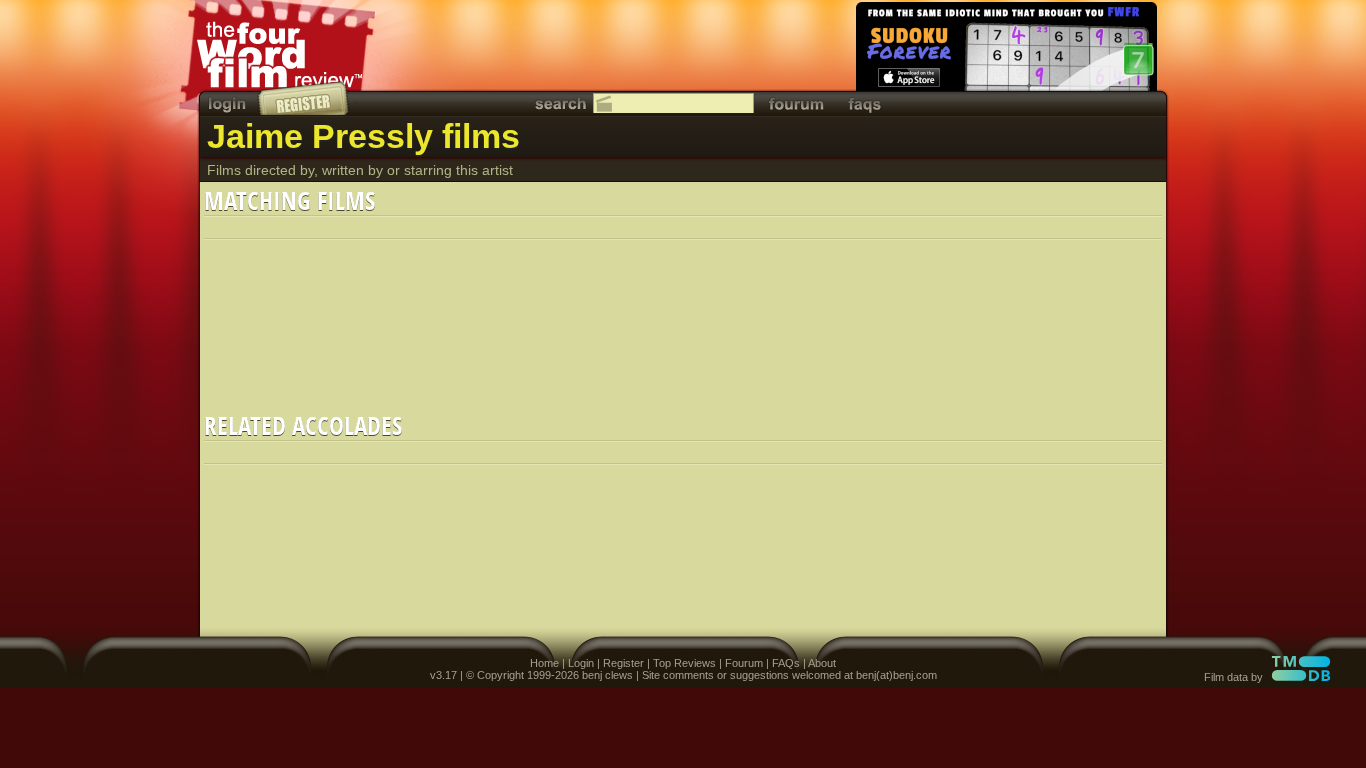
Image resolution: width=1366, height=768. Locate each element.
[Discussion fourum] (796, 103)
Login (581, 663)
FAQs (786, 663)
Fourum (744, 663)
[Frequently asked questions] (865, 103)
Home (544, 663)
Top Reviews (684, 663)
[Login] (229, 103)
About (822, 663)
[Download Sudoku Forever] (1005, 50)
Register (623, 663)
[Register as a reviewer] (304, 98)
